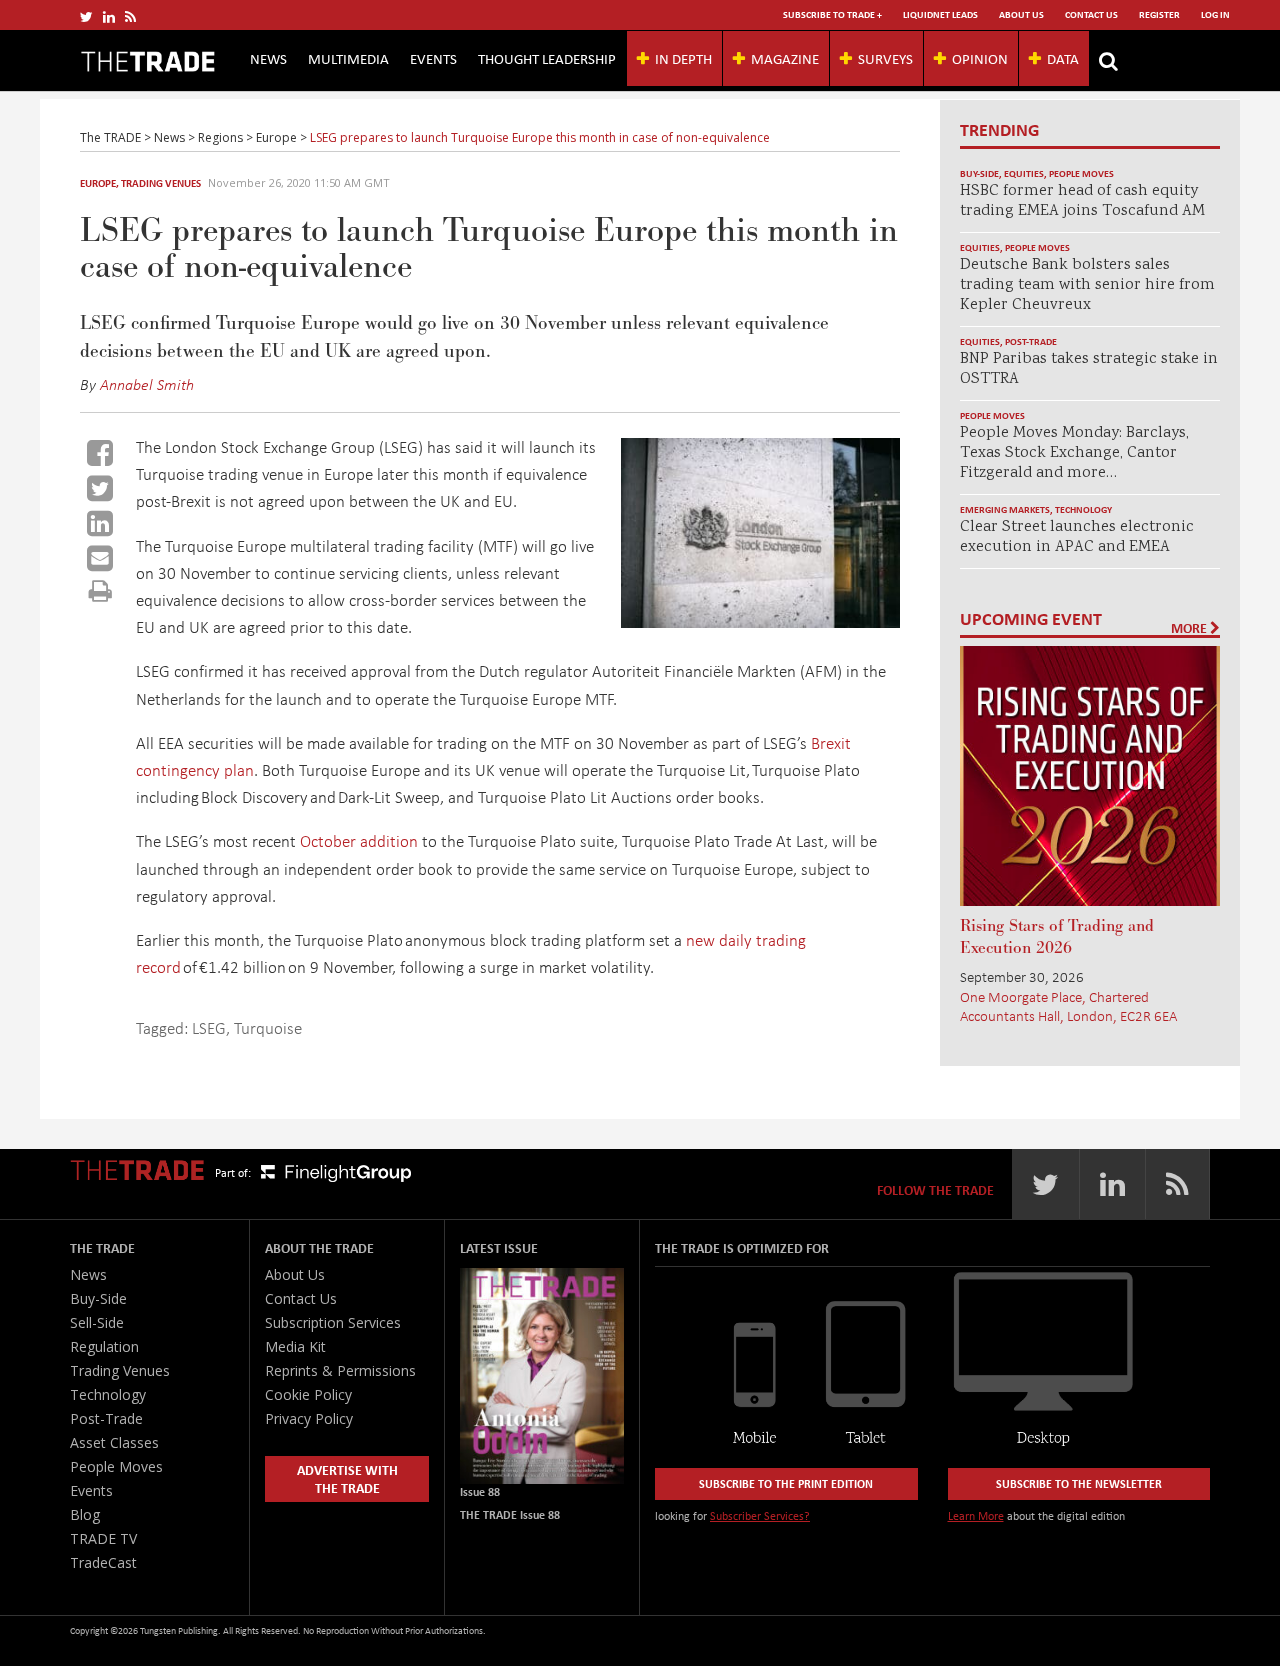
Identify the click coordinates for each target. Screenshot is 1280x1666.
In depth (683, 58)
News (268, 58)
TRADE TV (103, 1538)
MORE (1190, 628)
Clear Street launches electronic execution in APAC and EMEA (1077, 537)
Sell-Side (97, 1322)
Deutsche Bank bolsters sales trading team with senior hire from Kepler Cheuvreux (1087, 285)
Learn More (976, 1515)
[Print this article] (100, 590)
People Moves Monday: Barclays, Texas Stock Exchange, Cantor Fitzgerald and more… (1074, 453)
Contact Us (1091, 14)
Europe (98, 183)
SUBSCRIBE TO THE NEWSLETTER (1079, 1483)
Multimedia (348, 58)
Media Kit (295, 1346)
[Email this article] (100, 558)
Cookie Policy (308, 1394)
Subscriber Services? (760, 1515)
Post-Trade (1031, 341)
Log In (1215, 14)
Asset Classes (114, 1442)
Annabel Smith (147, 384)
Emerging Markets (1005, 509)
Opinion (980, 58)
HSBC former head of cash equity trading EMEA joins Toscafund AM (1082, 201)
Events (433, 58)
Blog (85, 1514)
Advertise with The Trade (347, 1478)
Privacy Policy (309, 1418)
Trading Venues (161, 183)
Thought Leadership (547, 58)
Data (1063, 58)
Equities (1024, 173)
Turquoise (268, 1027)
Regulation (104, 1346)
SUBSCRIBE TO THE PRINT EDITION (786, 1483)
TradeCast (103, 1562)
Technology (1083, 509)
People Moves (1081, 173)
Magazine (785, 58)
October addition (357, 840)
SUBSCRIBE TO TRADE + (832, 14)
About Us (1021, 14)
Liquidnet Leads (940, 14)
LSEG (209, 1027)
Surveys (885, 58)
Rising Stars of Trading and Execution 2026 (1057, 937)
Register (1159, 14)
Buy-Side (979, 173)
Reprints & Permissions (340, 1370)
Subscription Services (333, 1322)
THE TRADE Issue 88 (510, 1514)
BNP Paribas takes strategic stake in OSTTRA (1089, 369)
